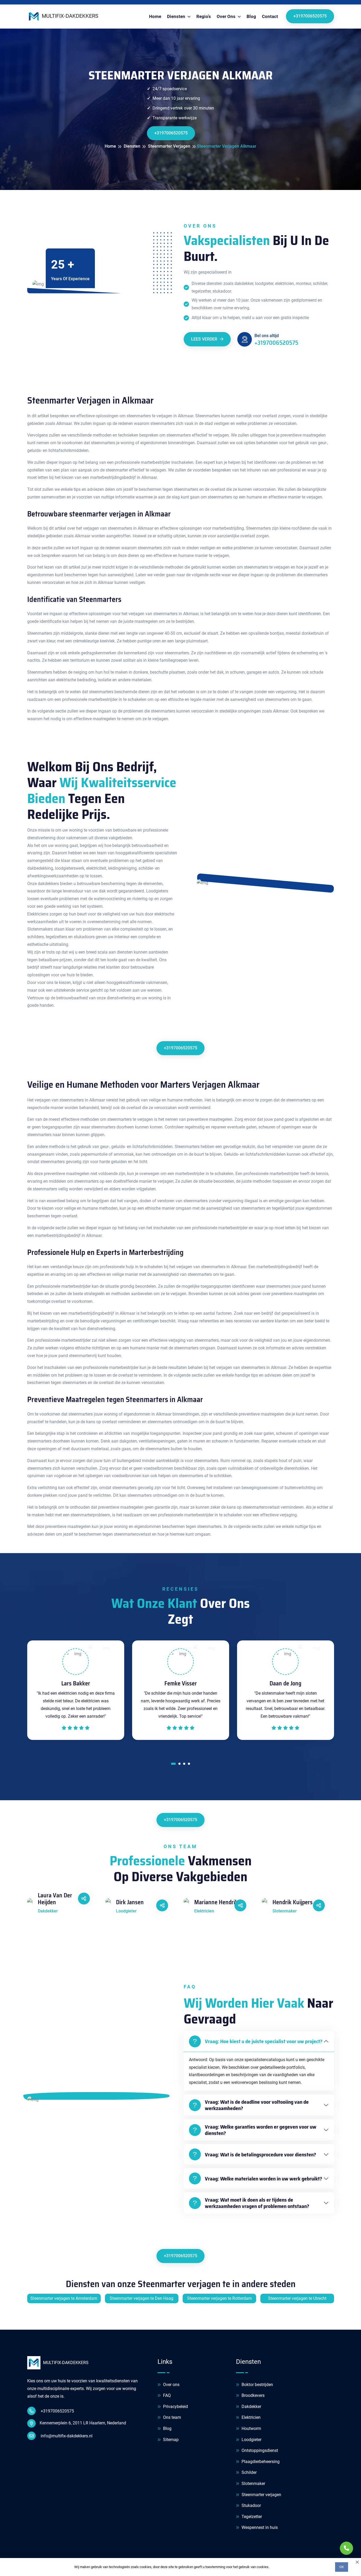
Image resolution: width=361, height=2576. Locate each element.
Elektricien (251, 2417)
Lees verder (205, 339)
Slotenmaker (253, 2484)
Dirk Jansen (130, 1902)
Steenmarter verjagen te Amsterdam (64, 2298)
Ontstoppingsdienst (259, 2450)
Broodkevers (253, 2395)
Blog (251, 16)
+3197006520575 (310, 16)
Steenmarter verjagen (261, 2495)
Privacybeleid (175, 2407)
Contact (270, 16)
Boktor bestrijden (257, 2385)
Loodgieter (251, 2440)
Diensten (177, 16)
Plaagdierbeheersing (260, 2462)
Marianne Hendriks (217, 1902)
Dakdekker (251, 2407)
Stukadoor (251, 2505)
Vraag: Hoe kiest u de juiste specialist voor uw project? (264, 2041)
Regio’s (204, 16)
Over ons (171, 2385)
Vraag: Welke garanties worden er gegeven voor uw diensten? (261, 2130)
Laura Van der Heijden (55, 1899)
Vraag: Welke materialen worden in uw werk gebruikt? (263, 2179)
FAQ (166, 2395)
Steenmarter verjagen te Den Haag (142, 2298)
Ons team (172, 2417)
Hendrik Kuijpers (293, 1902)
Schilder (249, 2472)
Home (155, 16)
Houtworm (251, 2428)
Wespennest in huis (259, 2527)
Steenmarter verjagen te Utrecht (297, 2298)
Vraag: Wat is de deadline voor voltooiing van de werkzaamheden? (257, 2105)
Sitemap (170, 2440)
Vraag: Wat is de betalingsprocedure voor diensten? (260, 2155)
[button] (173, 1765)
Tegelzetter (251, 2517)
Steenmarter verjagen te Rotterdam (219, 2298)
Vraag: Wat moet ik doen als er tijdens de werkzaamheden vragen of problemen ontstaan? (257, 2203)
